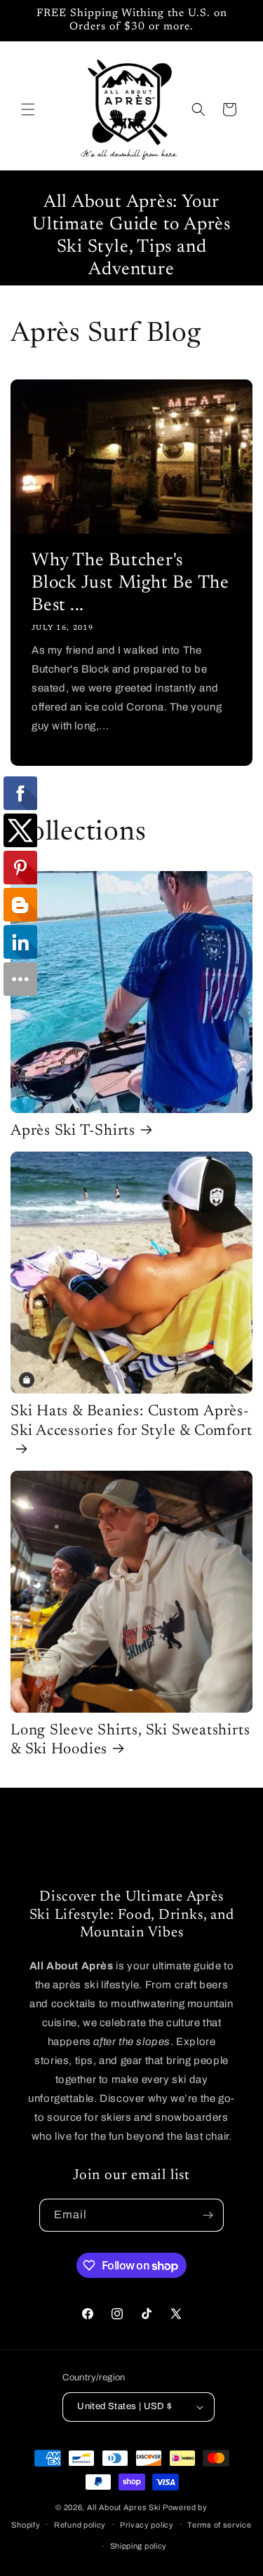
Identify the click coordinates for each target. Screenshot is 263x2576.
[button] (28, 109)
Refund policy (80, 2525)
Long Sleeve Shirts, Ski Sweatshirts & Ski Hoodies (130, 1740)
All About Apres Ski (124, 2507)
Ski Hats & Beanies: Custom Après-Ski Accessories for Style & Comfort (131, 1421)
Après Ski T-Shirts (73, 1131)
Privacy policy (147, 2525)
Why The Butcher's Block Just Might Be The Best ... (130, 584)
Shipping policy (139, 2546)
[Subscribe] (208, 2215)
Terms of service (219, 2525)
